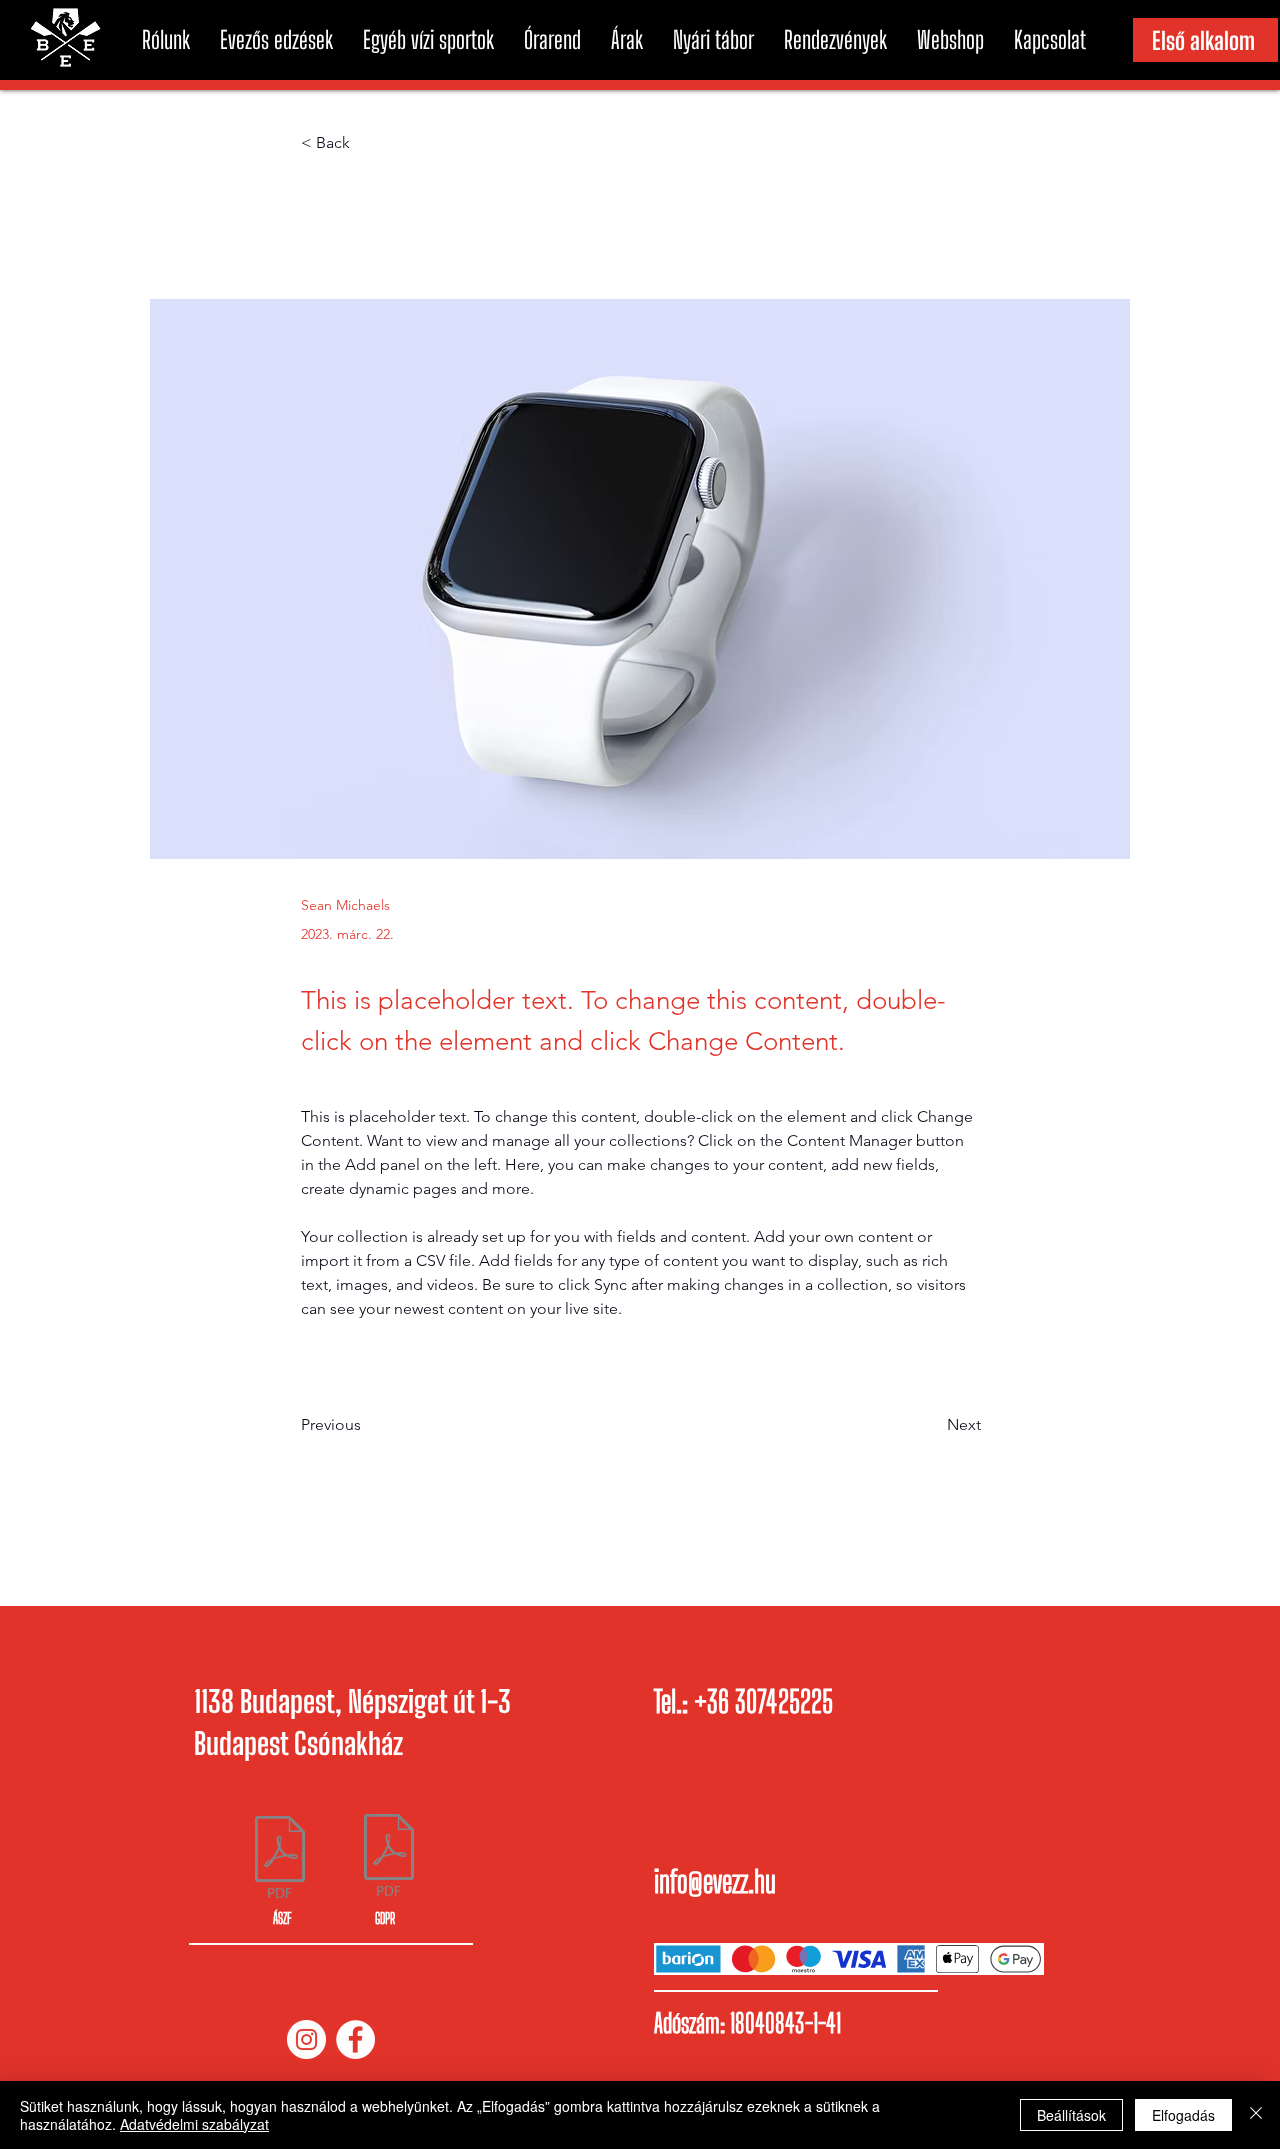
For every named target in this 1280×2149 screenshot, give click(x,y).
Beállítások (1071, 2115)
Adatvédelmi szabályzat (194, 2124)
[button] (166, 40)
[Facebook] (355, 2039)
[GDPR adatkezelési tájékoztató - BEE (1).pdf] (389, 1857)
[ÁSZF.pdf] (280, 1859)
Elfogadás (1183, 2115)
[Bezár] (1256, 2115)
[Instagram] (306, 2039)
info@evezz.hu (715, 1881)
